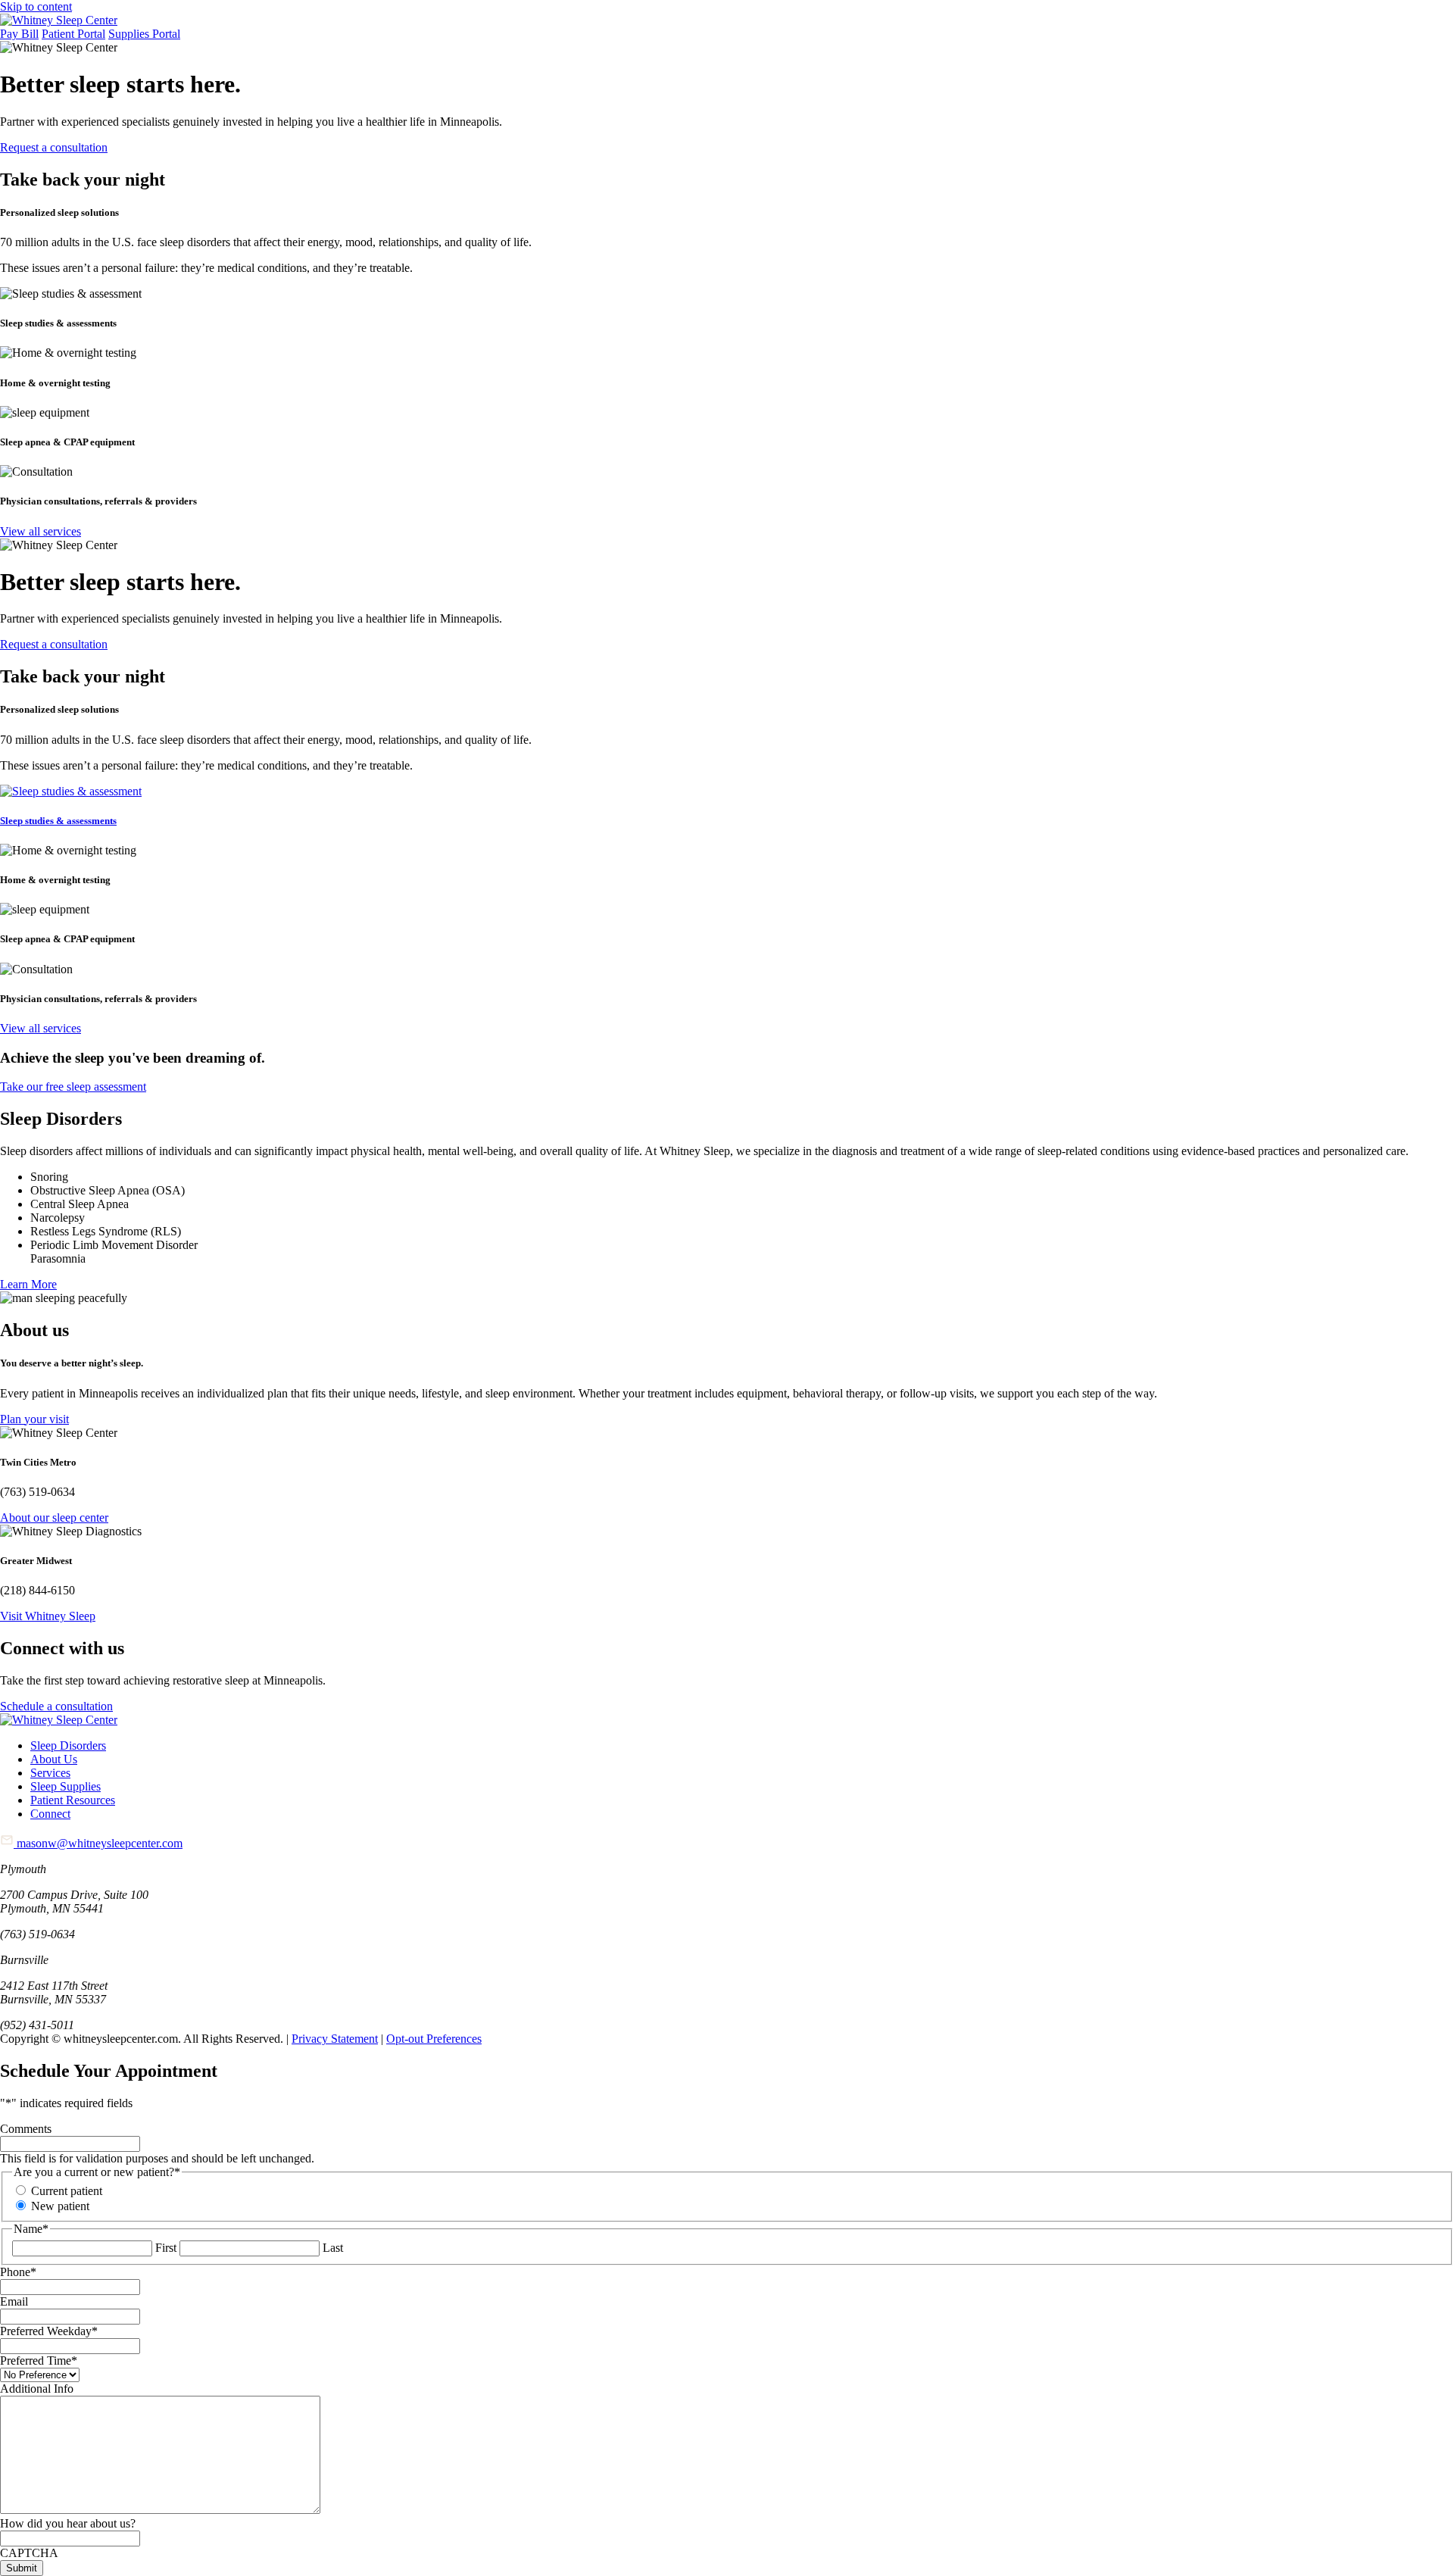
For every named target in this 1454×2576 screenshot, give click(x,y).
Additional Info (37, 2389)
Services (50, 1773)
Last (333, 2248)
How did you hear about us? (68, 2523)
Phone (18, 2272)
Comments (26, 2129)
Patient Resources (73, 1800)
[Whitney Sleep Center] (59, 20)
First (166, 2248)
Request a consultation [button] (54, 147)
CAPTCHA (29, 2553)
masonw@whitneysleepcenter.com (98, 1843)
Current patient (67, 2191)
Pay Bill (19, 34)
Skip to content (36, 6)
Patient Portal (73, 34)
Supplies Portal (144, 34)
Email (14, 2301)
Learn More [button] (28, 1284)
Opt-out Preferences (434, 2039)
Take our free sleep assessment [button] (73, 1087)
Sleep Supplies (66, 1786)
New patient (60, 2206)
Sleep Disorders (68, 1745)
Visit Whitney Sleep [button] (48, 1616)
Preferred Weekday (49, 2331)
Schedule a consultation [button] (56, 1706)
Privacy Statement (335, 2039)
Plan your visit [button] (34, 1419)
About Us (54, 1759)
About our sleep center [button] (54, 1517)
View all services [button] (41, 531)
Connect (50, 1814)
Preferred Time (39, 2361)
